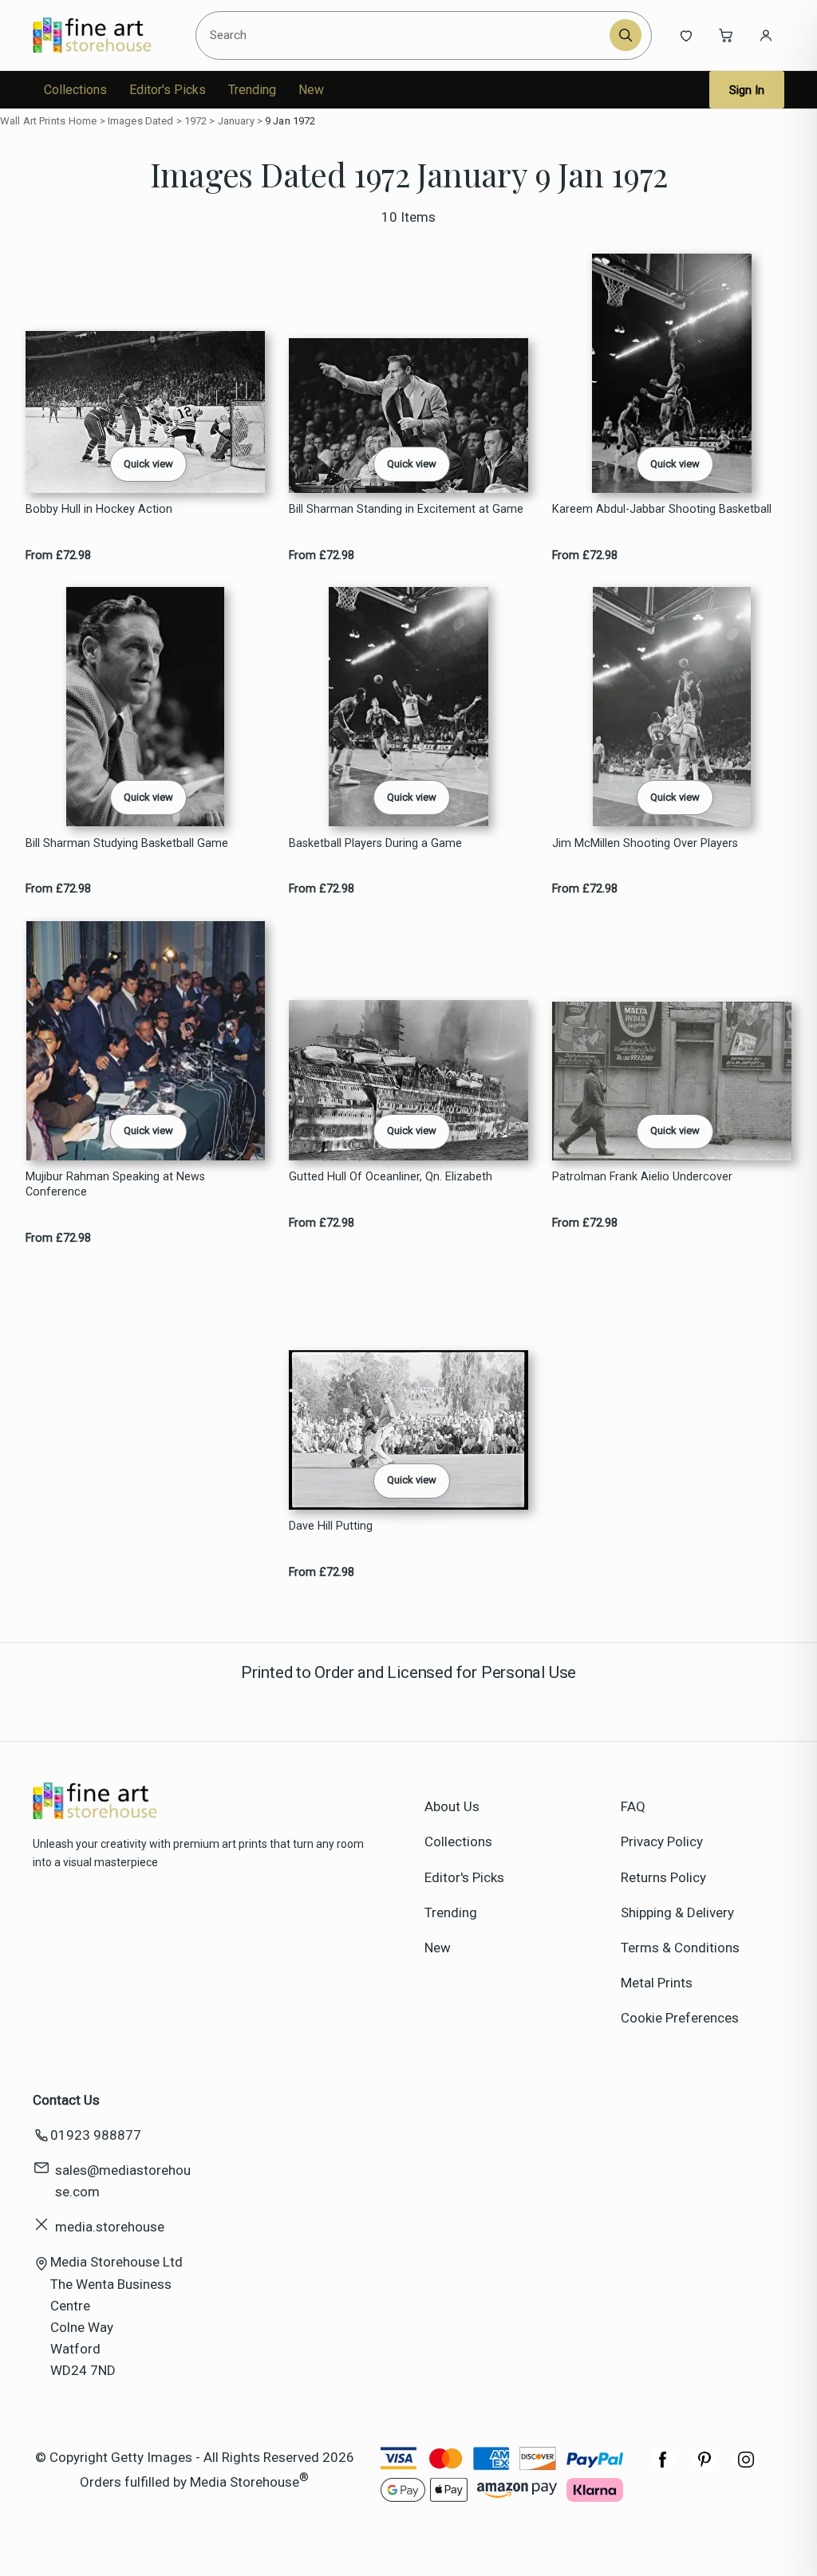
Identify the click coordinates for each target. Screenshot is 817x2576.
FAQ (633, 1806)
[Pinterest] (705, 2468)
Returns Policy (663, 1877)
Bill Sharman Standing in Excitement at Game (406, 509)
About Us (452, 1806)
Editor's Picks (168, 90)
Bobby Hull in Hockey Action (99, 509)
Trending (252, 90)
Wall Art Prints (33, 121)
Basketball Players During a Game (375, 843)
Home (83, 121)
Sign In (747, 90)
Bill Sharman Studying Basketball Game (127, 843)
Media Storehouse (245, 2482)
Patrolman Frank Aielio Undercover (642, 1177)
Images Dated (141, 121)
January (236, 121)
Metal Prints (657, 1983)
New (311, 90)
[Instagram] (746, 2468)
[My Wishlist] (686, 35)
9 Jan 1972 (290, 121)
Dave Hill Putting (331, 1526)
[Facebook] (663, 2468)
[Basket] (726, 35)
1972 (196, 121)
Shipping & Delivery (677, 1912)
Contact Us (66, 2100)
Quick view (148, 464)
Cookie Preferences (680, 2018)
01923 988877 (96, 2135)
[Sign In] (766, 35)
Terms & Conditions (680, 1948)
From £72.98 (58, 555)
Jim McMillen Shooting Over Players (645, 843)
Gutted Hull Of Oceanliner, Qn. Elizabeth (391, 1177)
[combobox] (405, 35)
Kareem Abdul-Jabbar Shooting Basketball (662, 509)
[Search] (626, 35)
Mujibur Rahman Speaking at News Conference (115, 1184)
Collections (75, 90)
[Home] (106, 35)
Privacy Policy (662, 1841)
